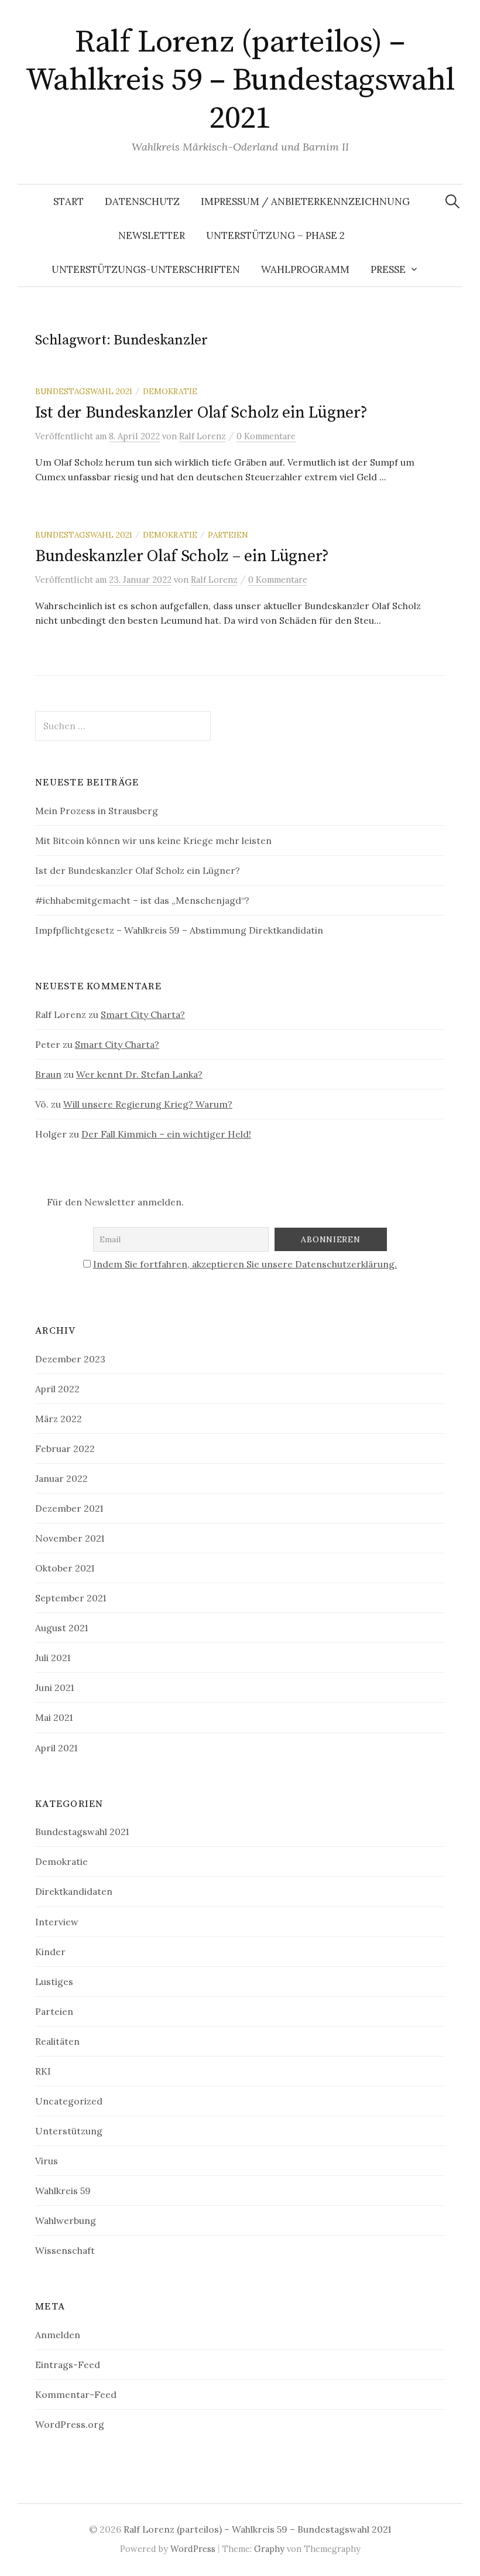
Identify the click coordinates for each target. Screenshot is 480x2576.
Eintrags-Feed (68, 2365)
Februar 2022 (65, 1448)
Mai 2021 (54, 1717)
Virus (47, 2161)
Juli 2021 (53, 1658)
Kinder (50, 1952)
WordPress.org (70, 2424)
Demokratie (170, 391)
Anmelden (58, 2335)
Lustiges (54, 1981)
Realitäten (57, 2041)
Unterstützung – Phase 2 (275, 235)
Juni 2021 (54, 1687)
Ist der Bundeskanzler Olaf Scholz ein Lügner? (201, 413)
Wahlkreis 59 (63, 2191)
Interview (57, 1922)
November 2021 (70, 1538)
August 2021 (61, 1628)
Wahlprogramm (305, 269)
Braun (48, 1074)
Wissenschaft (65, 2250)
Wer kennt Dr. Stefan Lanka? (139, 1074)
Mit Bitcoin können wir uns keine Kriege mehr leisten (153, 841)
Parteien (228, 535)
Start (68, 201)
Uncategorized (69, 2101)
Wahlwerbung (66, 2220)
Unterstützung (69, 2131)
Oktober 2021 (65, 1568)
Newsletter (152, 235)
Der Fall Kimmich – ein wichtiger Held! (166, 1134)
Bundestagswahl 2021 (84, 391)
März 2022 (59, 1419)
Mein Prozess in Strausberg (97, 811)
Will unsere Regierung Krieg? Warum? (148, 1104)
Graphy (269, 2549)
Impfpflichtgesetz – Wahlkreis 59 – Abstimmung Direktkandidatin (179, 930)
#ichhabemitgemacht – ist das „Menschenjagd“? (142, 900)
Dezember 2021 (69, 1508)
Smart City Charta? (143, 1014)
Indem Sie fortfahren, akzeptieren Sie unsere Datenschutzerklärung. (245, 1264)
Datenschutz (142, 201)
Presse (388, 269)
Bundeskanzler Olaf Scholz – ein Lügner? (182, 556)
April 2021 (56, 1748)
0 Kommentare (266, 436)
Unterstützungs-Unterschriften (146, 269)
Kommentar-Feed (76, 2394)
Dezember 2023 (70, 1359)
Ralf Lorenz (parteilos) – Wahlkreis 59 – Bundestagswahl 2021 (240, 80)
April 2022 (57, 1389)
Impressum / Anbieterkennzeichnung (305, 201)
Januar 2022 (61, 1478)
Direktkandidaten (74, 1891)
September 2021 (71, 1598)
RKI (43, 2071)
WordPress (193, 2549)
